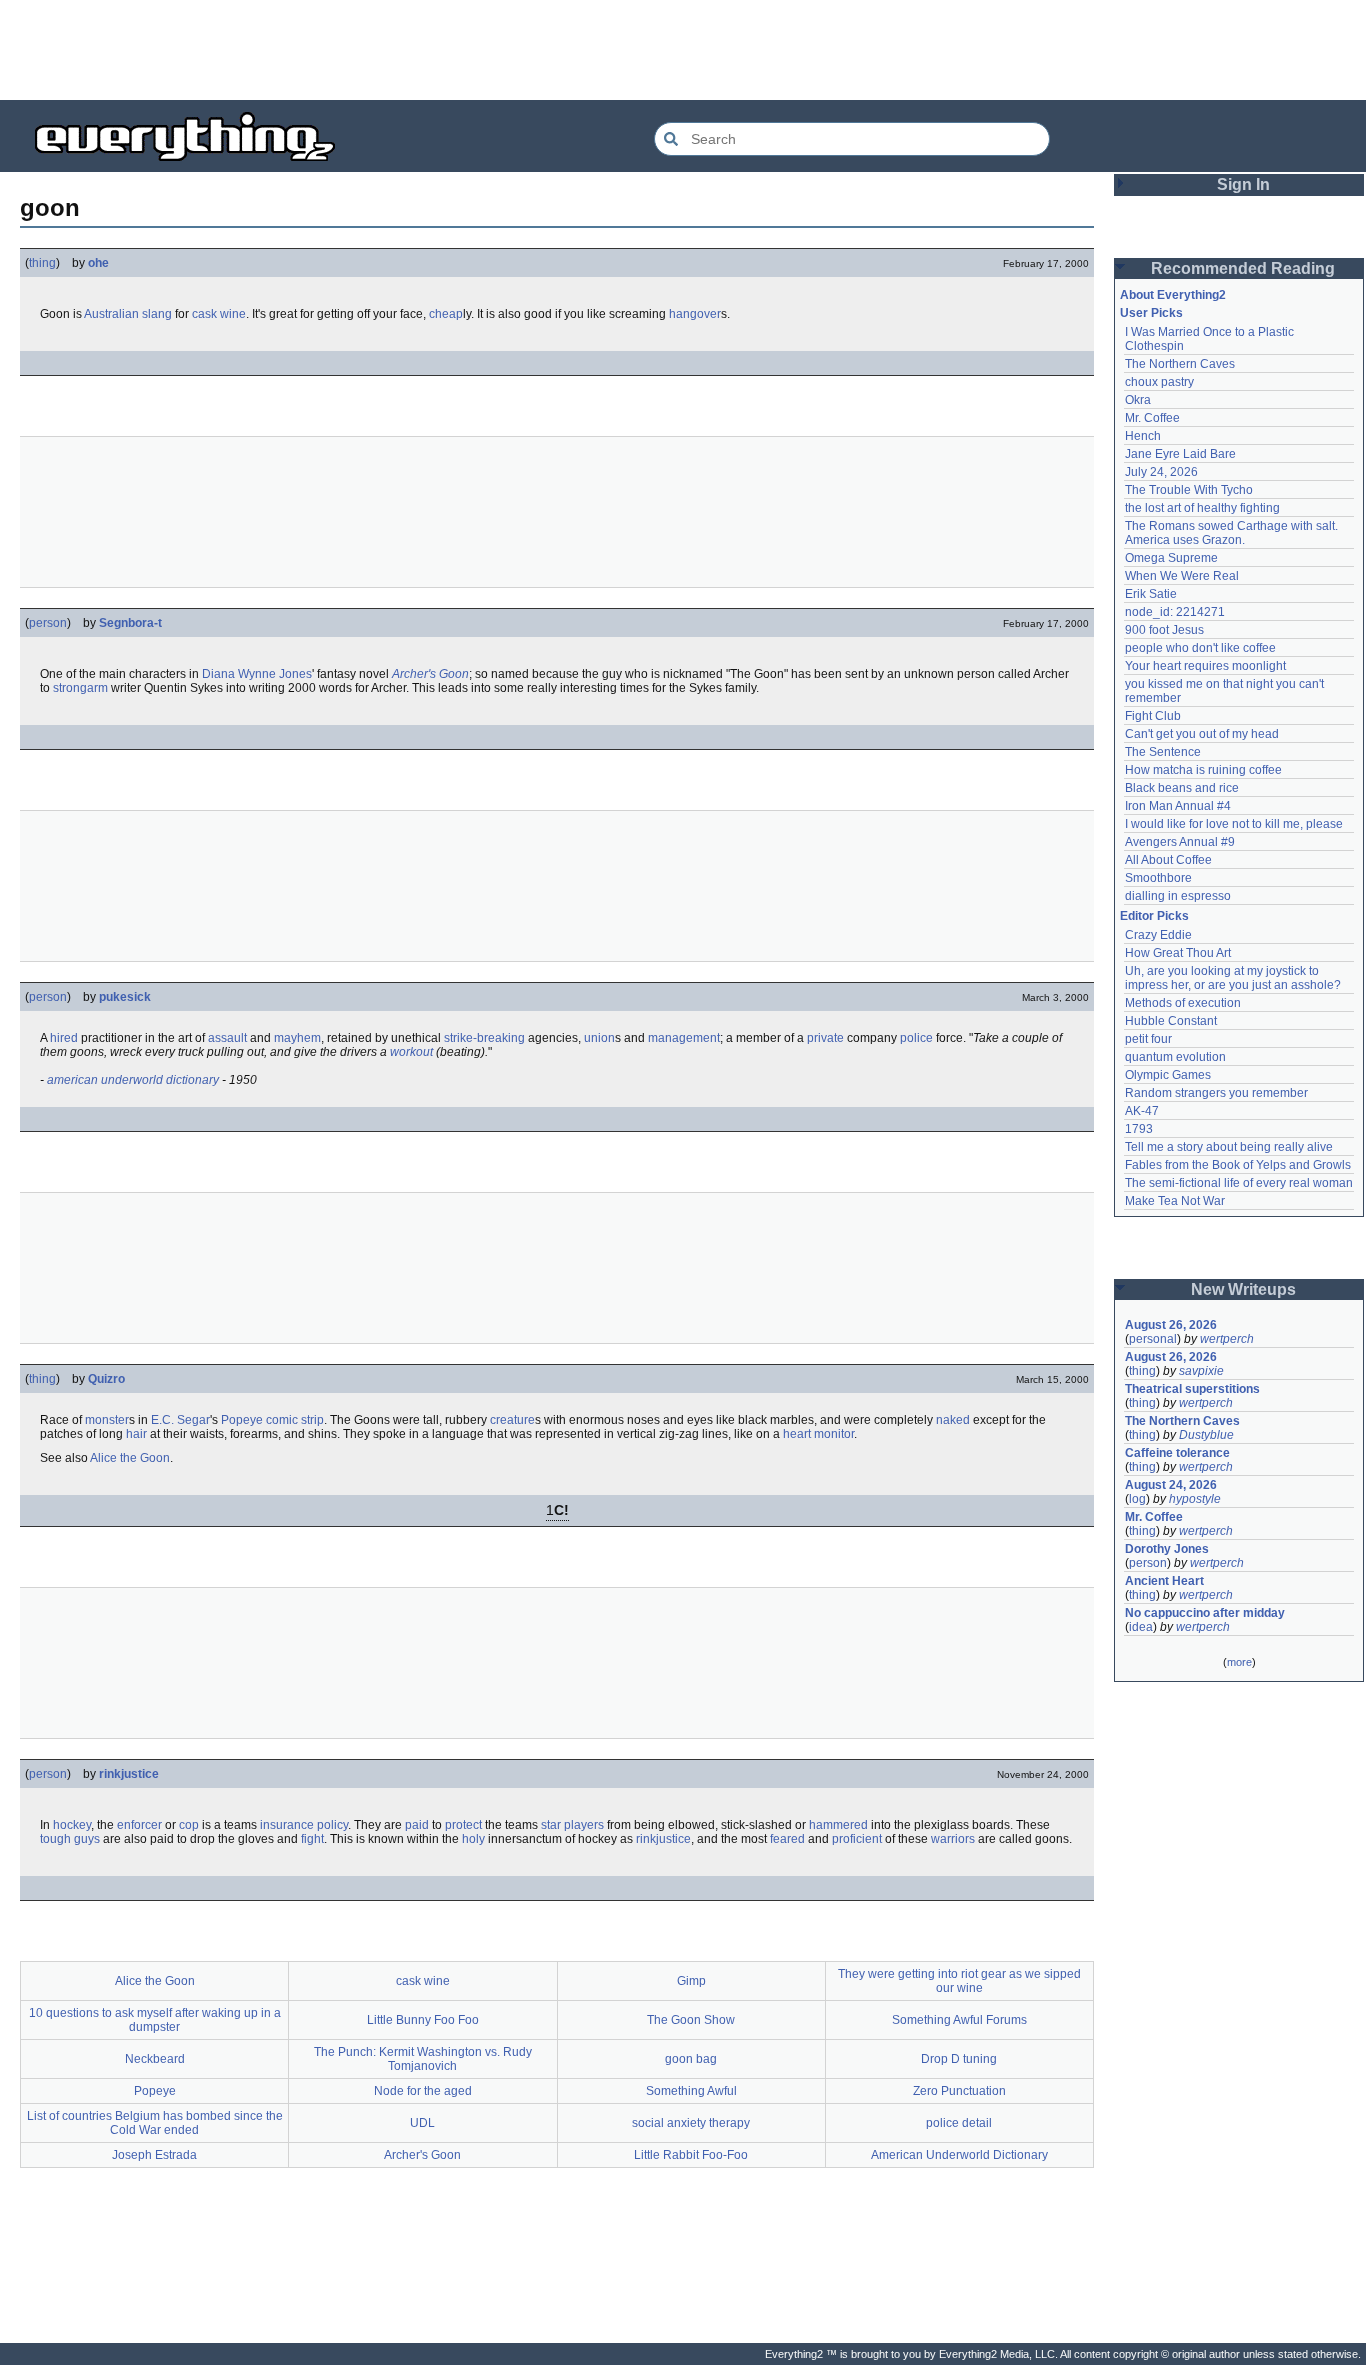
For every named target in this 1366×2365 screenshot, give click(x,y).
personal (1153, 1339)
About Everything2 (1173, 295)
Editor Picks (1154, 916)
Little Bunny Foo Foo (423, 2020)
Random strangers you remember (1216, 1093)
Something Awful (691, 2091)
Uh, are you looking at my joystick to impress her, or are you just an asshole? (1233, 978)
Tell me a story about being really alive (1229, 1147)
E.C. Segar (180, 1420)
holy (473, 1839)
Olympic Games (1168, 1075)
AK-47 (1142, 1111)
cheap (446, 314)
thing (42, 263)
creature (512, 1420)
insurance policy (304, 1825)
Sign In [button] (1243, 184)
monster (107, 1420)
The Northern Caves (1180, 364)
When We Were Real (1182, 576)
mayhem (297, 1038)
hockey (72, 1825)
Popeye (242, 1420)
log (1137, 1499)
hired (64, 1038)
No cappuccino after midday (1205, 1613)
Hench (1143, 436)
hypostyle (1195, 1499)
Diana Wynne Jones (257, 674)
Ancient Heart (1164, 1581)
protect (463, 1825)
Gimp (691, 1981)
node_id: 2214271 (1175, 612)
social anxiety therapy (691, 2123)
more (1239, 1662)
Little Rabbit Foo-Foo (691, 2155)
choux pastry (1159, 382)
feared (787, 1839)
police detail (959, 2123)
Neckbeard (155, 2059)
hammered (838, 1825)
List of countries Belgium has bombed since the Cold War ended (155, 2123)
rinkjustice (129, 1774)
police (916, 1038)
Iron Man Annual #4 (1178, 806)
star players (572, 1825)
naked (953, 1420)
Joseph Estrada (154, 2155)
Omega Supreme (1171, 558)
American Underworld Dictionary (959, 2155)
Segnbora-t (130, 623)
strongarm (80, 688)
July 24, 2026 (1161, 472)
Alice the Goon (130, 1458)
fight (312, 1839)
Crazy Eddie (1158, 935)
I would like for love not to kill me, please (1234, 824)
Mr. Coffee (1152, 418)
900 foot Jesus (1164, 630)
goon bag (691, 2059)
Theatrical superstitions (1192, 1389)
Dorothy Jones (1167, 1549)
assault (227, 1038)
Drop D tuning (959, 2059)
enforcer (139, 1825)
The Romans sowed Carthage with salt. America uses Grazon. (1232, 533)
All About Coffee (1168, 860)
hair (136, 1434)
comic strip (295, 1420)
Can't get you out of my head (1202, 734)
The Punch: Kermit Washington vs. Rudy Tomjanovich (423, 2059)
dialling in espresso (1178, 896)
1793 (1139, 1129)
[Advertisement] (683, 50)
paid (417, 1825)
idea (1141, 1627)
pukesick (125, 997)
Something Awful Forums (959, 2020)
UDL (422, 2123)
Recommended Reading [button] (1243, 268)
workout (411, 1052)
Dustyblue (1206, 1435)
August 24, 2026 (1171, 1485)
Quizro (106, 1379)
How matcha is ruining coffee (1203, 770)
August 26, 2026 (1171, 1325)
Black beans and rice (1182, 788)
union (599, 1038)
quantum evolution (1175, 1057)
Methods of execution (1183, 1003)
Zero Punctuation (959, 2091)
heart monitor (818, 1434)
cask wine (219, 314)
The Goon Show (691, 2020)
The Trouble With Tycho (1189, 490)
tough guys (70, 1839)
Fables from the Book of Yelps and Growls (1238, 1165)
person (48, 623)
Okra (1138, 400)
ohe (98, 263)
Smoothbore (1158, 878)
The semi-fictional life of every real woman (1239, 1183)
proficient (857, 1839)
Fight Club (1153, 716)
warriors (953, 1839)
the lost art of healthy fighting (1202, 508)
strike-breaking (484, 1038)
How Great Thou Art (1178, 953)
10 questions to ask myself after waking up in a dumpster (155, 2020)
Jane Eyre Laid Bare (1180, 454)
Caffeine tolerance (1177, 1453)
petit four (1148, 1039)
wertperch (1227, 1339)
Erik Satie (1151, 594)
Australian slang (128, 314)
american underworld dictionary (133, 1080)
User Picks (1151, 313)
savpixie (1201, 1371)
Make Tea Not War (1175, 1201)
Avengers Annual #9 (1180, 842)
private (825, 1038)
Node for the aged (423, 2091)
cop (189, 1825)
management (684, 1038)
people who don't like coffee (1200, 648)
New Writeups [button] (1243, 1289)
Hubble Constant (1171, 1021)
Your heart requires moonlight (1205, 666)
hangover (695, 314)
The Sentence (1163, 752)
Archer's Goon (430, 674)
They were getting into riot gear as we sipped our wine (959, 1981)
